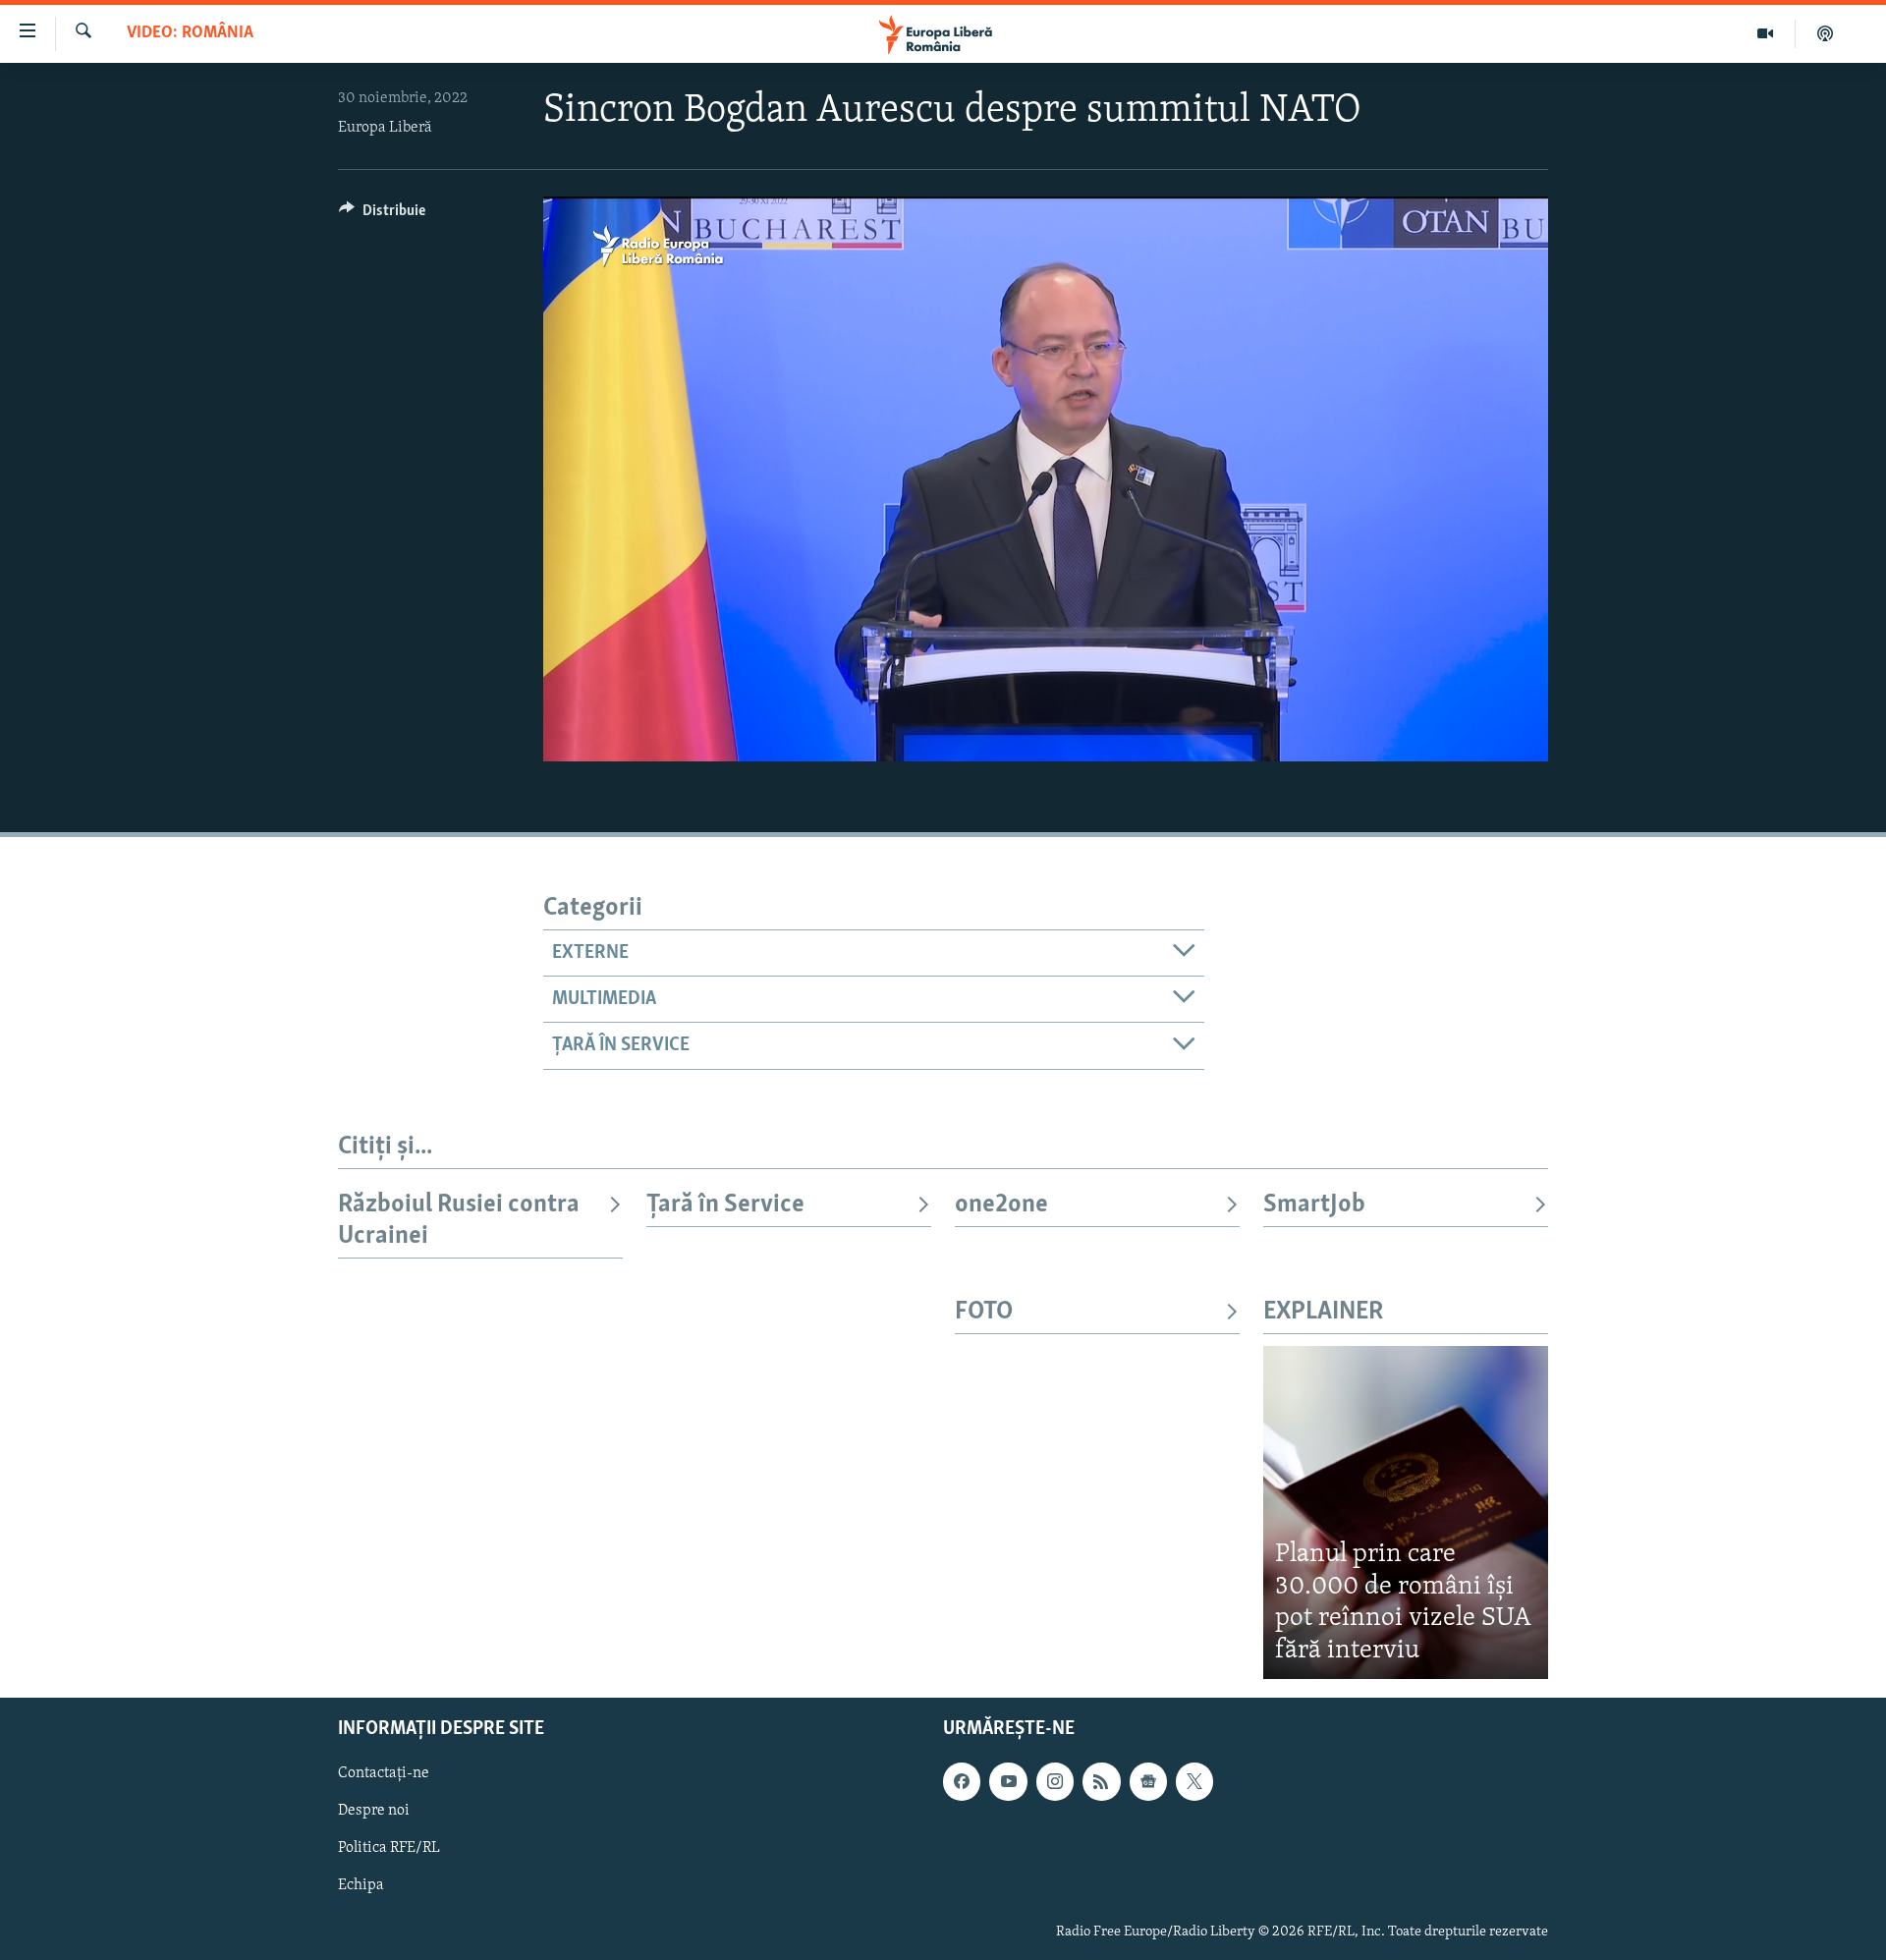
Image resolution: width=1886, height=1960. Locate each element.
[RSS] (1101, 1781)
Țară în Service (725, 1205)
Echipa (361, 1886)
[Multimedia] (1766, 33)
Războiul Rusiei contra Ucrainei (459, 1221)
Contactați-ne (384, 1773)
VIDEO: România (190, 33)
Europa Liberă (385, 128)
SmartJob (1314, 1205)
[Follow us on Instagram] (1055, 1781)
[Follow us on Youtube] (1008, 1781)
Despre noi (374, 1811)
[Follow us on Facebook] (962, 1781)
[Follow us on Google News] (1148, 1781)
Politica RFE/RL (389, 1849)
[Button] (382, 215)
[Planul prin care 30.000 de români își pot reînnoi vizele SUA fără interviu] (1406, 1512)
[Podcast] (1825, 33)
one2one (1001, 1205)
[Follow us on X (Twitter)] (1194, 1781)
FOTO (984, 1312)
